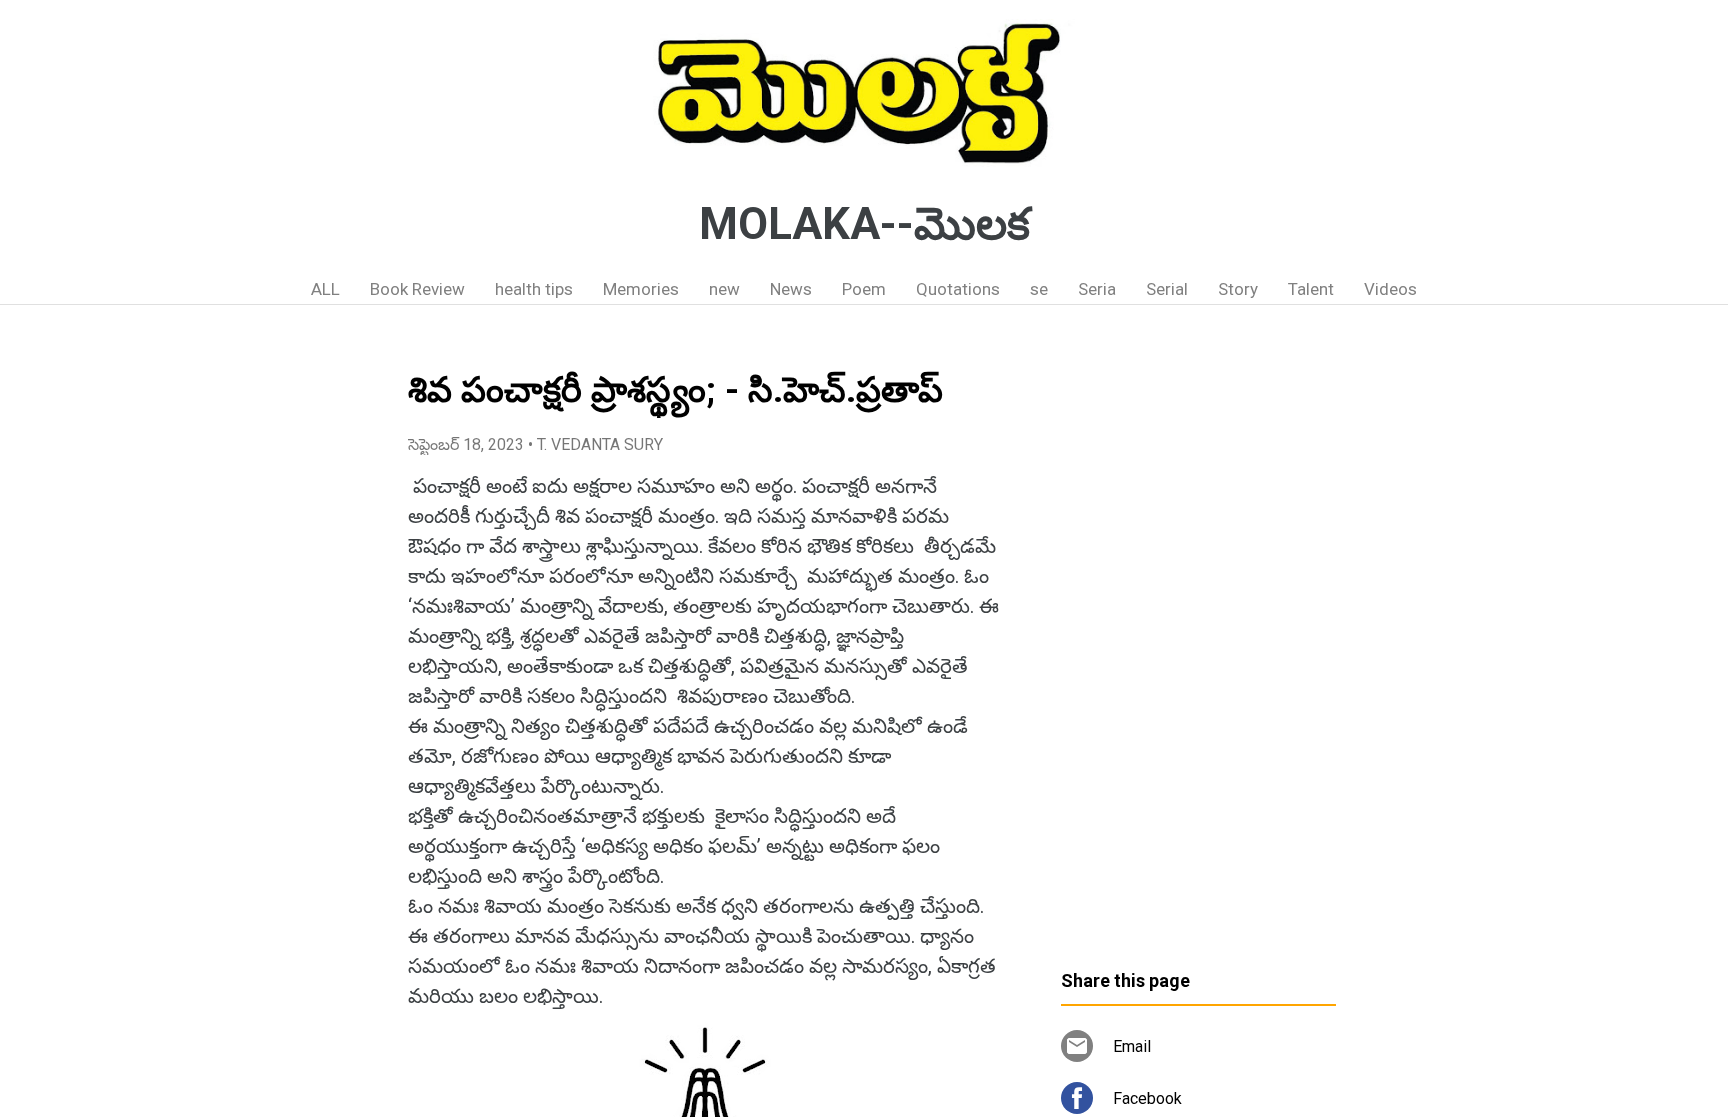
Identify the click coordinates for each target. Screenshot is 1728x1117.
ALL (325, 289)
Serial (1167, 289)
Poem (864, 289)
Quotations (958, 289)
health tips (534, 289)
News (791, 289)
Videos (1390, 289)
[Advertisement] (1198, 645)
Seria (1097, 289)
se (1039, 289)
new (724, 289)
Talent (1311, 289)
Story (1238, 289)
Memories (641, 289)
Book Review (417, 289)
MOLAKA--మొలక (864, 224)
